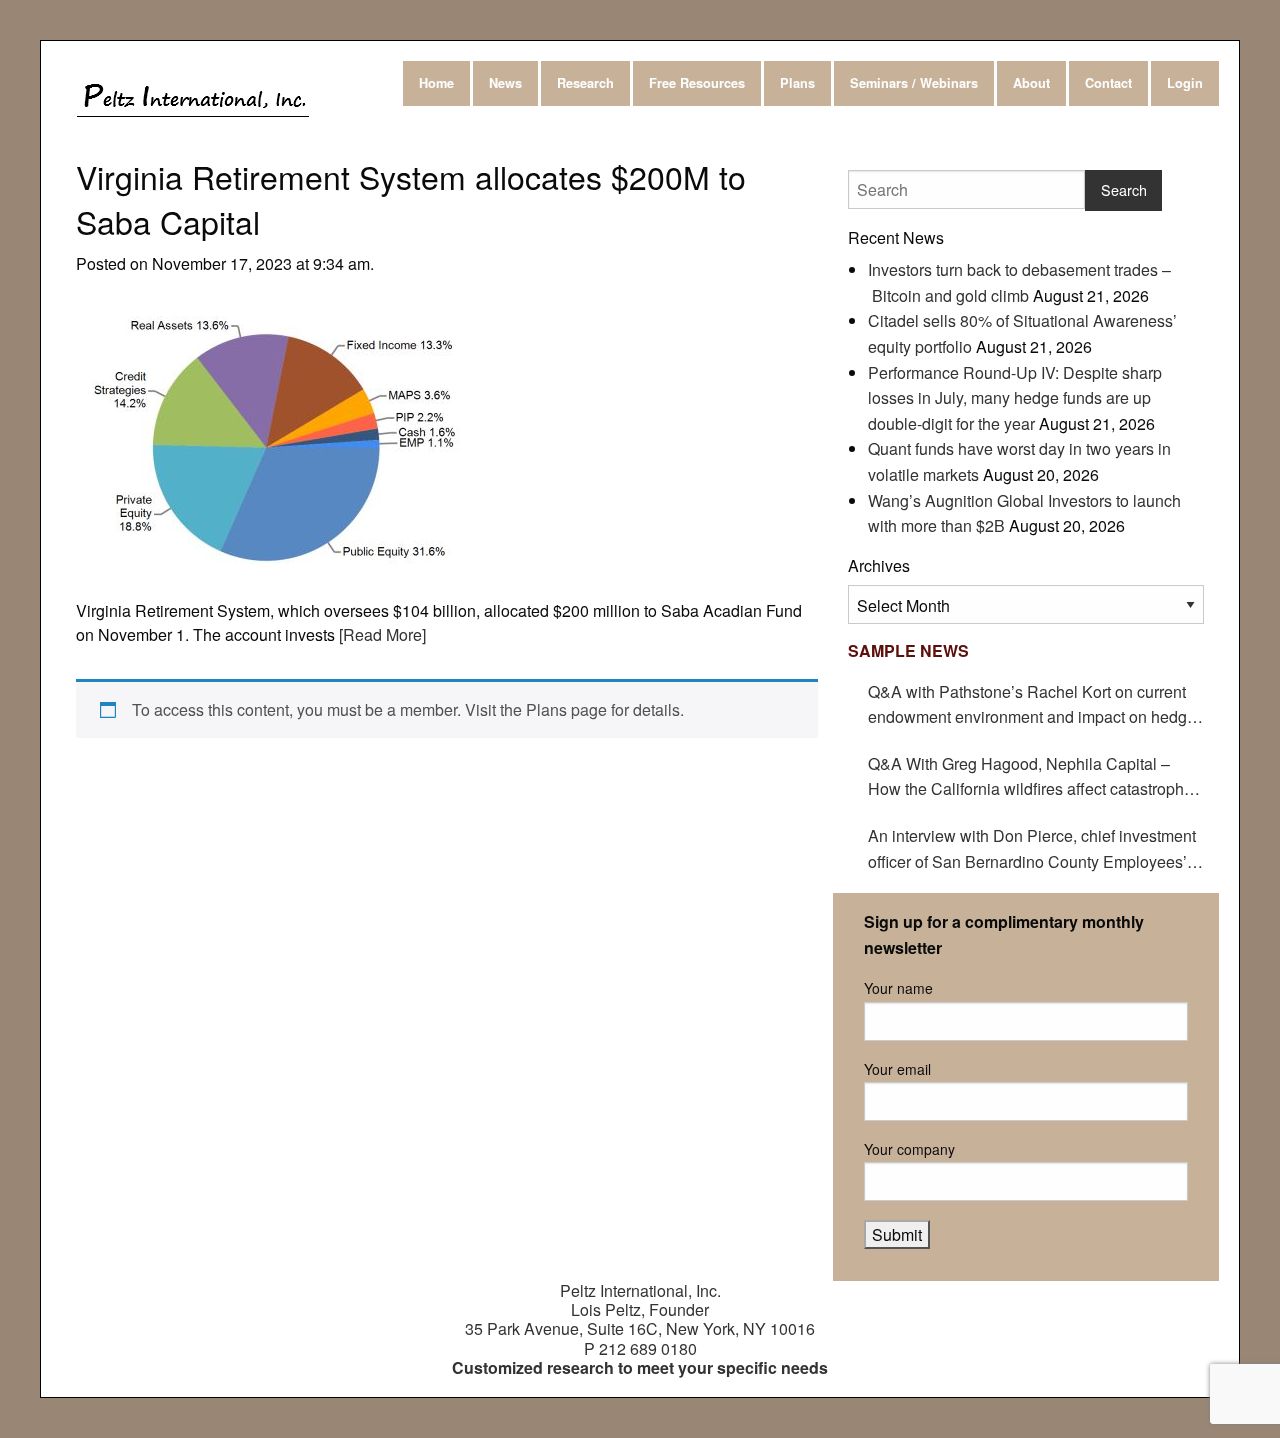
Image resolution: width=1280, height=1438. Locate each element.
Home (436, 83)
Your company (909, 1149)
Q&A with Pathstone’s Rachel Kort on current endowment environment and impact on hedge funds (1032, 705)
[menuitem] (438, 83)
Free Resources (697, 83)
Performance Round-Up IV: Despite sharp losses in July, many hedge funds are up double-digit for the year (1015, 398)
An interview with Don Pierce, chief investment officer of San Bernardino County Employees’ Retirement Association (1032, 849)
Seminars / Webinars (914, 83)
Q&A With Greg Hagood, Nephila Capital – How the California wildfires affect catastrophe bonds (1030, 777)
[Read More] (380, 634)
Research (585, 83)
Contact (1108, 83)
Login (1185, 83)
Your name (898, 988)
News (505, 83)
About (1031, 83)
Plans (797, 83)
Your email (897, 1069)
